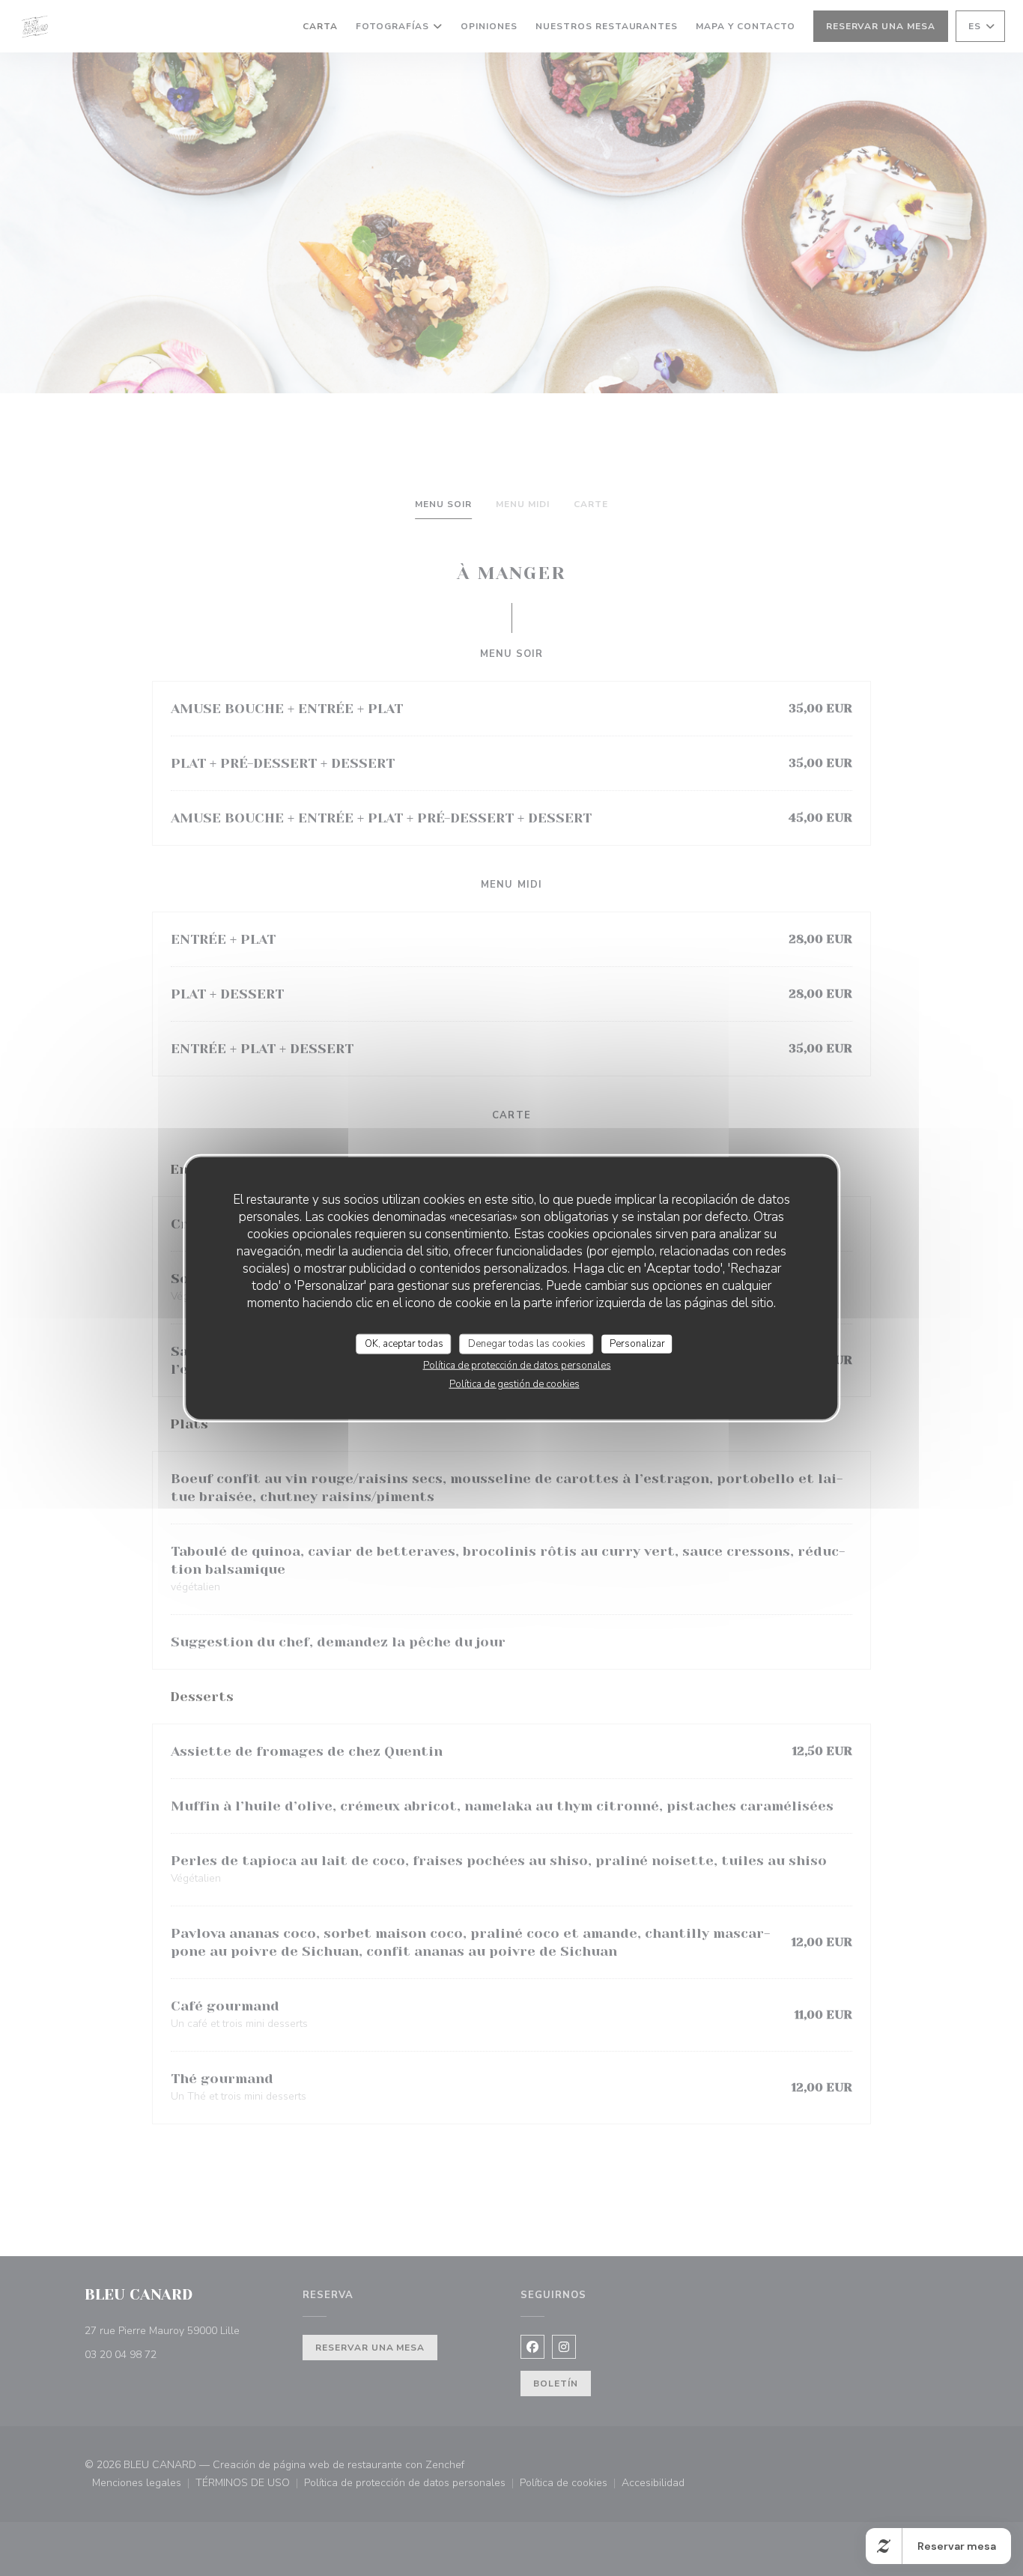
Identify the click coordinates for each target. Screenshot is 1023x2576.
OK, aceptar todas (404, 1343)
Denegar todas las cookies (527, 1343)
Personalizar (637, 1343)
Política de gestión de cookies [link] (514, 1384)
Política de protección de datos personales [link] (517, 1366)
